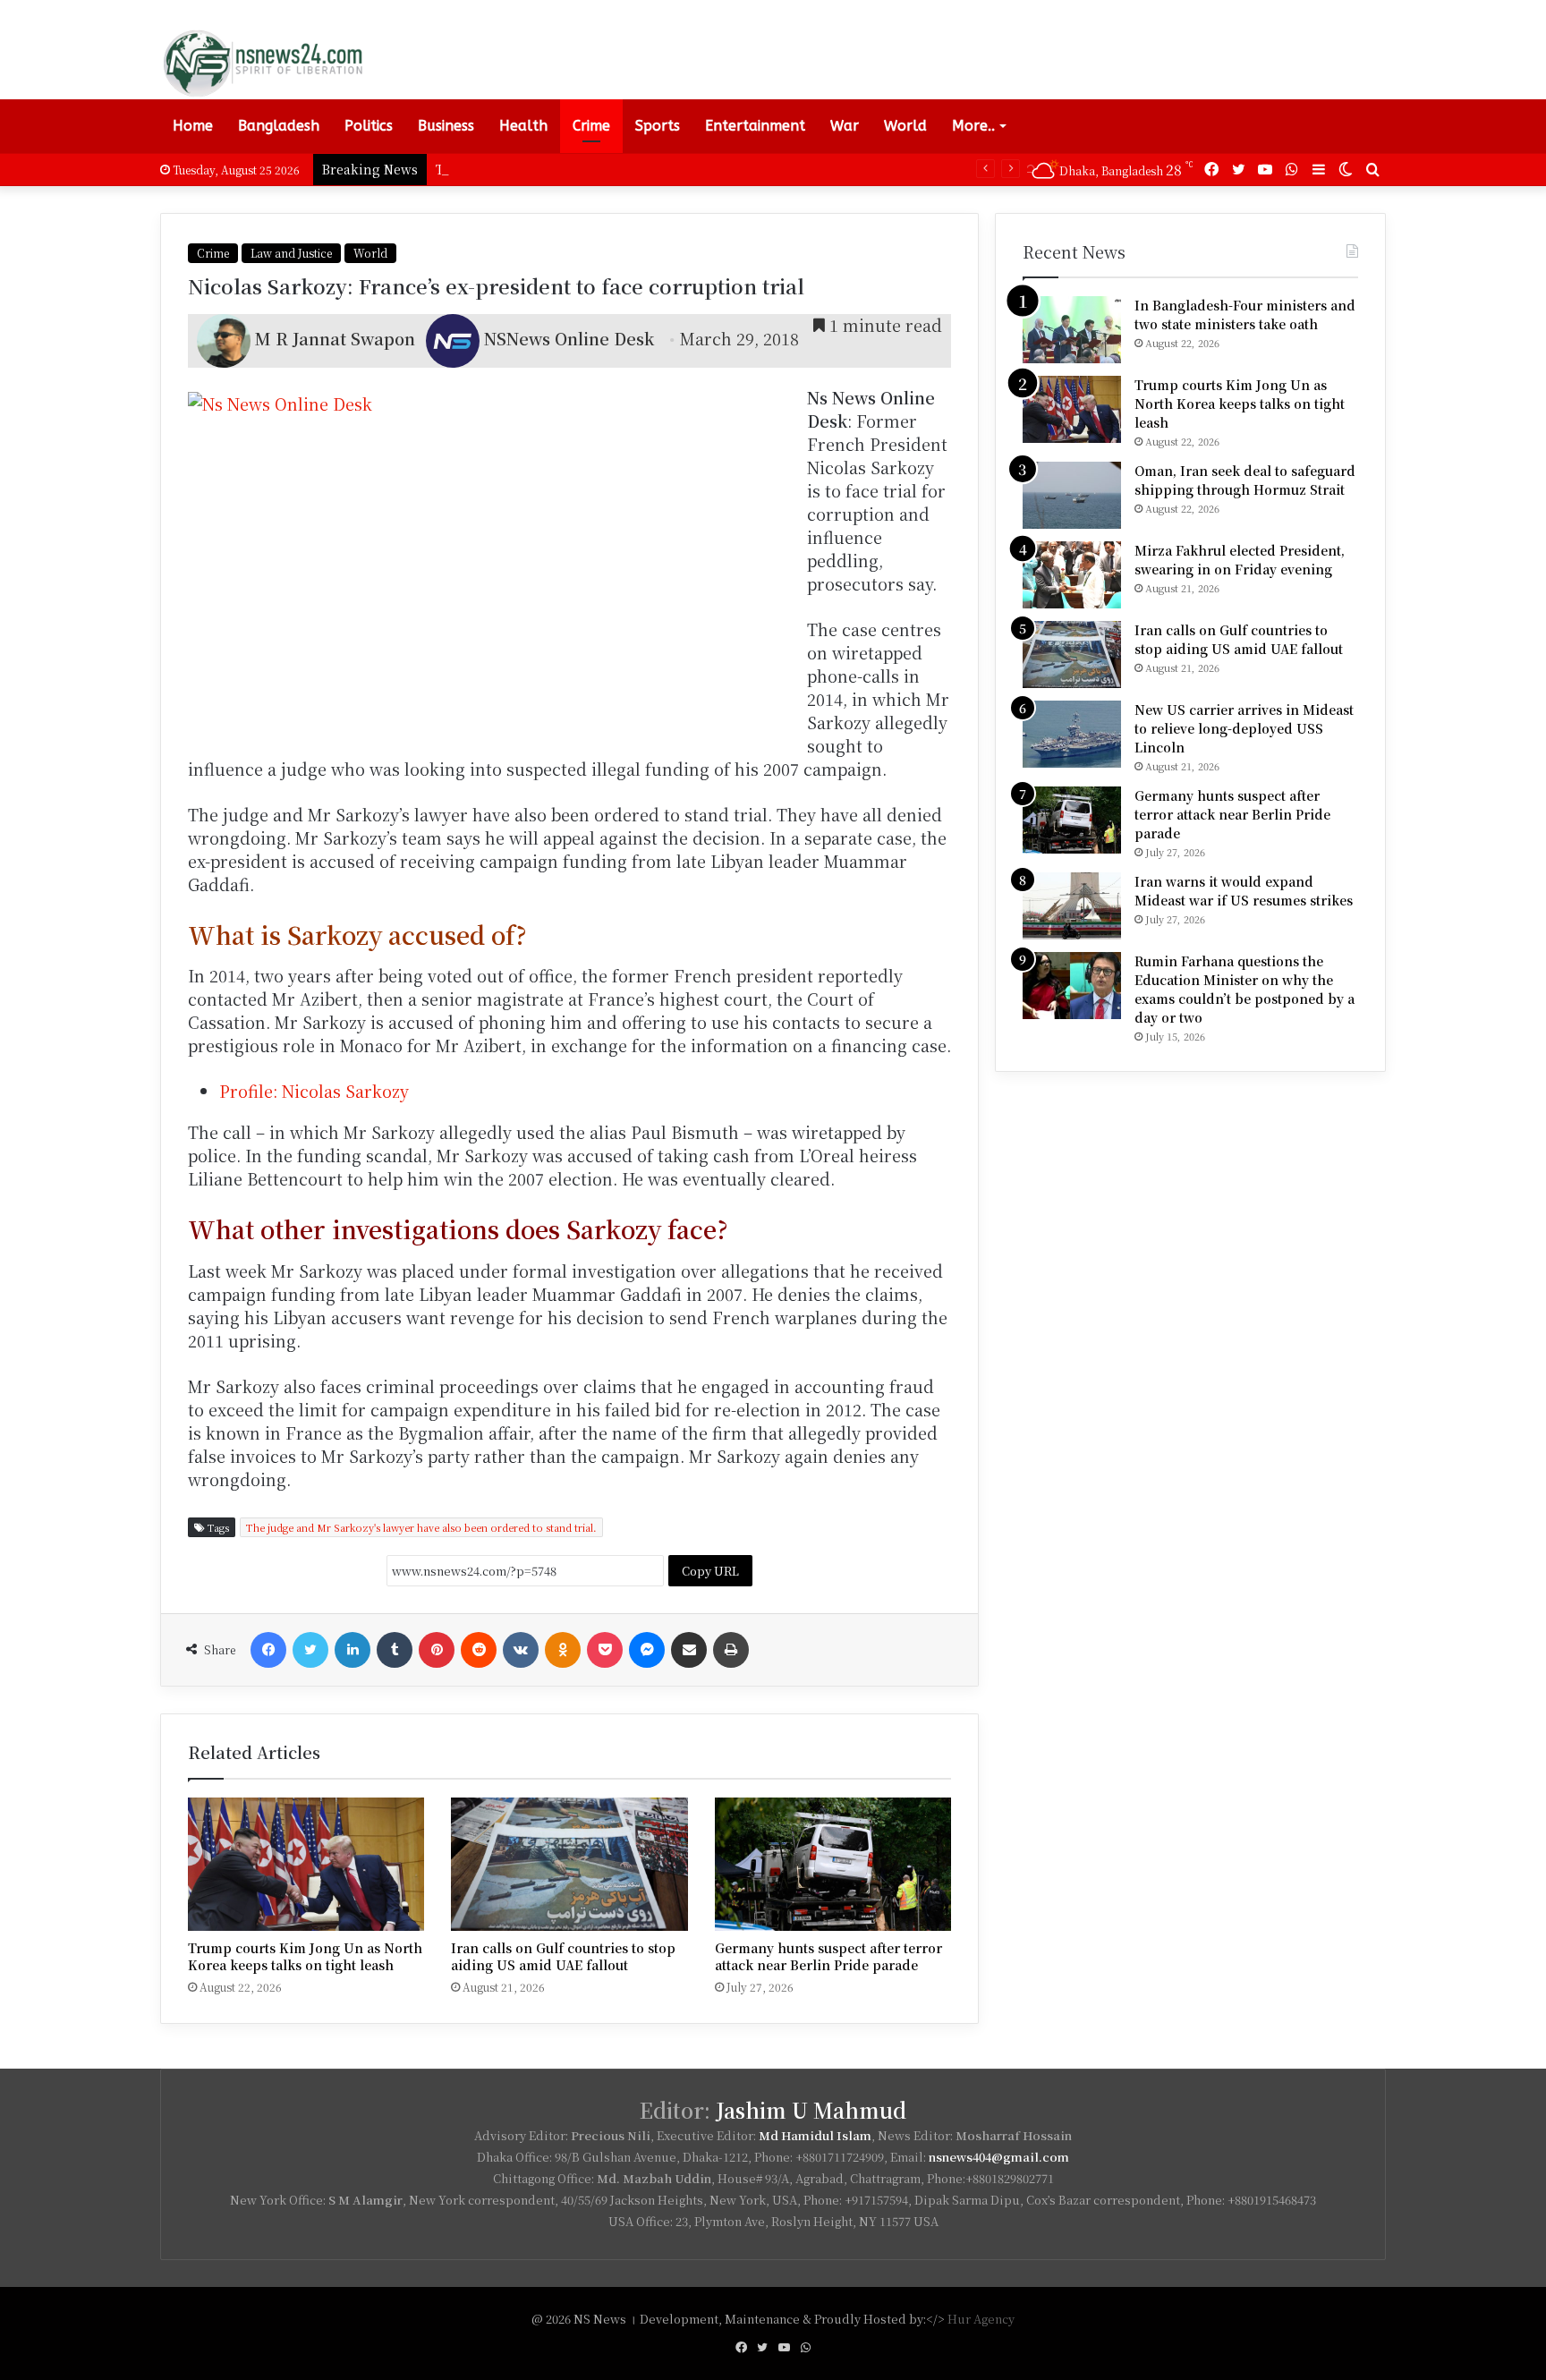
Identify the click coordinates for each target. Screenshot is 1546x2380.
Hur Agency (981, 2319)
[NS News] (262, 63)
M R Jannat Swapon (335, 338)
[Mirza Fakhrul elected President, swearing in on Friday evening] (1072, 575)
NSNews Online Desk (569, 338)
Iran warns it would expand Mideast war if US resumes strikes (1244, 891)
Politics (369, 126)
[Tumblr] (395, 1650)
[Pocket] (605, 1650)
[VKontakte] (521, 1650)
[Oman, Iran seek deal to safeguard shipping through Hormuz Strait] (1072, 495)
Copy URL (710, 1571)
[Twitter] (310, 1650)
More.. (973, 126)
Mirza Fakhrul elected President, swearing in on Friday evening (1240, 560)
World (905, 126)
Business (446, 126)
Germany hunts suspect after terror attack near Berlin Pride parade (828, 1956)
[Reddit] (479, 1650)
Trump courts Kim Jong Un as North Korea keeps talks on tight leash (657, 169)
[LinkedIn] (353, 1650)
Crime (591, 126)
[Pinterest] (437, 1650)
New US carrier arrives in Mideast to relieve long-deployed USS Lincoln (1244, 728)
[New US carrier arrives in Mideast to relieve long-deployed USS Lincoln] (1072, 734)
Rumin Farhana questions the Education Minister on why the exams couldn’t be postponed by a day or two (1244, 989)
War (845, 126)
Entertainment (755, 126)
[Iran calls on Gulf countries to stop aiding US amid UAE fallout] (569, 1864)
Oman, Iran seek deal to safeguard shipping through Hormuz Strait (1245, 480)
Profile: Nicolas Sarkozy (314, 1091)
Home (193, 126)
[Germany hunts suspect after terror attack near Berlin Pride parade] (833, 1864)
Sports (658, 126)
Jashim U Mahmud (811, 2110)
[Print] (731, 1650)
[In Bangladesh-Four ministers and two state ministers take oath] (1072, 330)
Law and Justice (291, 253)
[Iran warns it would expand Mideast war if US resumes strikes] (1072, 906)
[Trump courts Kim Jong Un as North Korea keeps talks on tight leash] (306, 1864)
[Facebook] (268, 1650)
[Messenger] (647, 1650)
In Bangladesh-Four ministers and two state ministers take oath (1245, 314)
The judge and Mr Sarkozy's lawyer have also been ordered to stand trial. (421, 1527)
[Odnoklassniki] (563, 1650)
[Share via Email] (689, 1650)
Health (523, 126)
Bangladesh (279, 126)
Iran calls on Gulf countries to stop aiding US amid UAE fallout (563, 1956)
